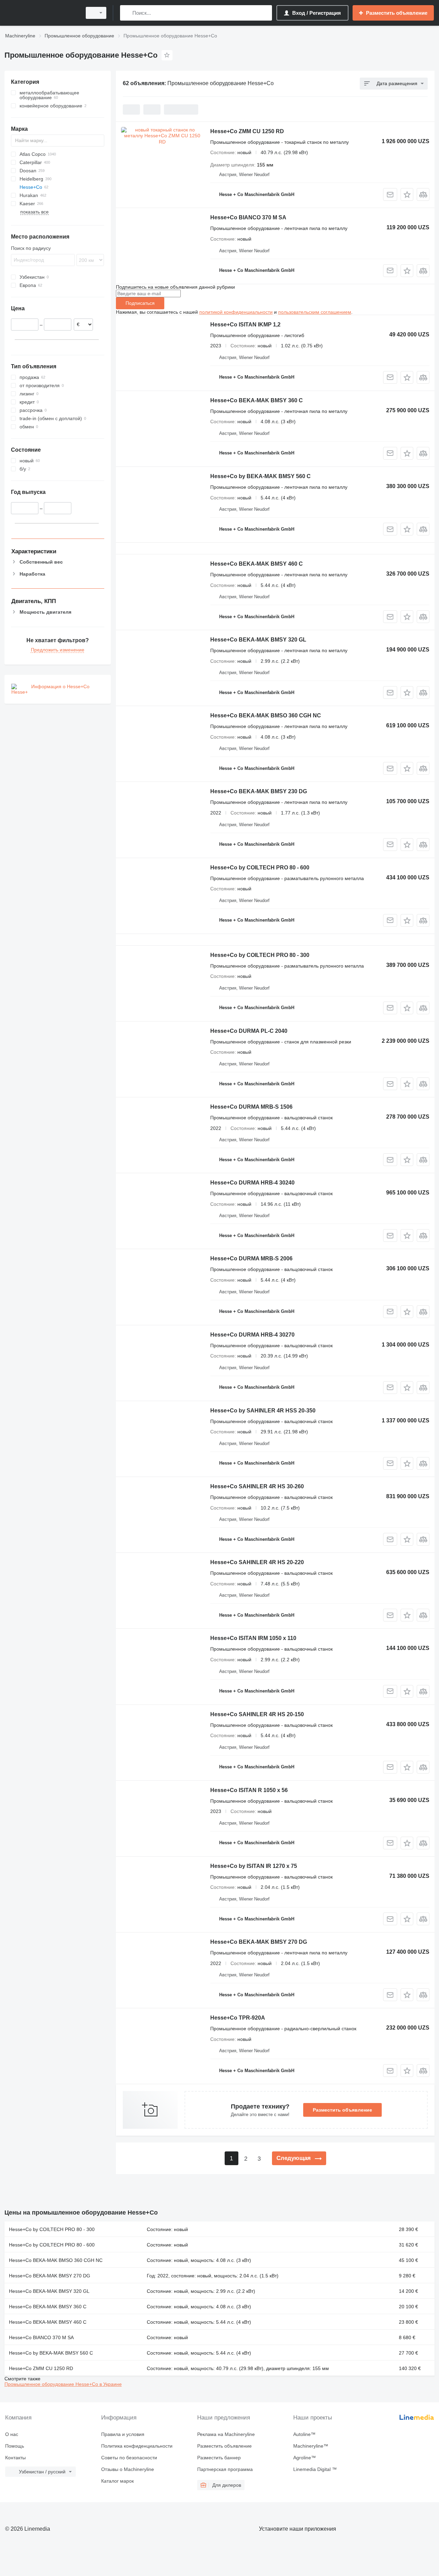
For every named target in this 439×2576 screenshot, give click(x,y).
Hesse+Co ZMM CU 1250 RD (247, 131)
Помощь (15, 2446)
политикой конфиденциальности (236, 312)
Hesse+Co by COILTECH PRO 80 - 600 (260, 868)
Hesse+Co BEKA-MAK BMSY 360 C (257, 400)
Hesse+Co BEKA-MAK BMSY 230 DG (259, 791)
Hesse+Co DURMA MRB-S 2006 (251, 1258)
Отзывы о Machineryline (128, 2469)
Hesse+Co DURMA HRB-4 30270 (252, 1335)
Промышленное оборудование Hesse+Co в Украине (63, 2384)
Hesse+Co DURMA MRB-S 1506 (251, 1107)
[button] (407, 194)
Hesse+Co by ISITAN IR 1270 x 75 (254, 1866)
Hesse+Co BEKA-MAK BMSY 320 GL (258, 640)
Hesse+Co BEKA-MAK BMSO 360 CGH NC (266, 715)
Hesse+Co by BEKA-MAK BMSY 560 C (260, 476)
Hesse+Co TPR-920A (238, 2018)
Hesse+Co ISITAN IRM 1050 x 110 (253, 1638)
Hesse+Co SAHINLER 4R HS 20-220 (257, 1562)
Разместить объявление (342, 2110)
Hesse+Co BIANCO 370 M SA (248, 217)
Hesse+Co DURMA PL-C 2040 (249, 1031)
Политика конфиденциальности (137, 2446)
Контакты (15, 2458)
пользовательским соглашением (315, 312)
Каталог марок (117, 2481)
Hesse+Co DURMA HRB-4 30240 (252, 1183)
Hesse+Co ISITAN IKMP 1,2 (245, 325)
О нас (12, 2434)
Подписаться (140, 303)
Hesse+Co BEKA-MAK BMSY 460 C (257, 564)
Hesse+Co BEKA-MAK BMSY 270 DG (259, 1942)
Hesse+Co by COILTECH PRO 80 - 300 (260, 955)
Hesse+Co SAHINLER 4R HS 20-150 (257, 1714)
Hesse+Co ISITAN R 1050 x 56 (249, 1790)
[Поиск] (127, 13)
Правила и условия (123, 2434)
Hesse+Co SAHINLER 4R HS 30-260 (257, 1486)
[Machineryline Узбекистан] (41, 13)
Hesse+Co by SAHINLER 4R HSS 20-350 (263, 1411)
